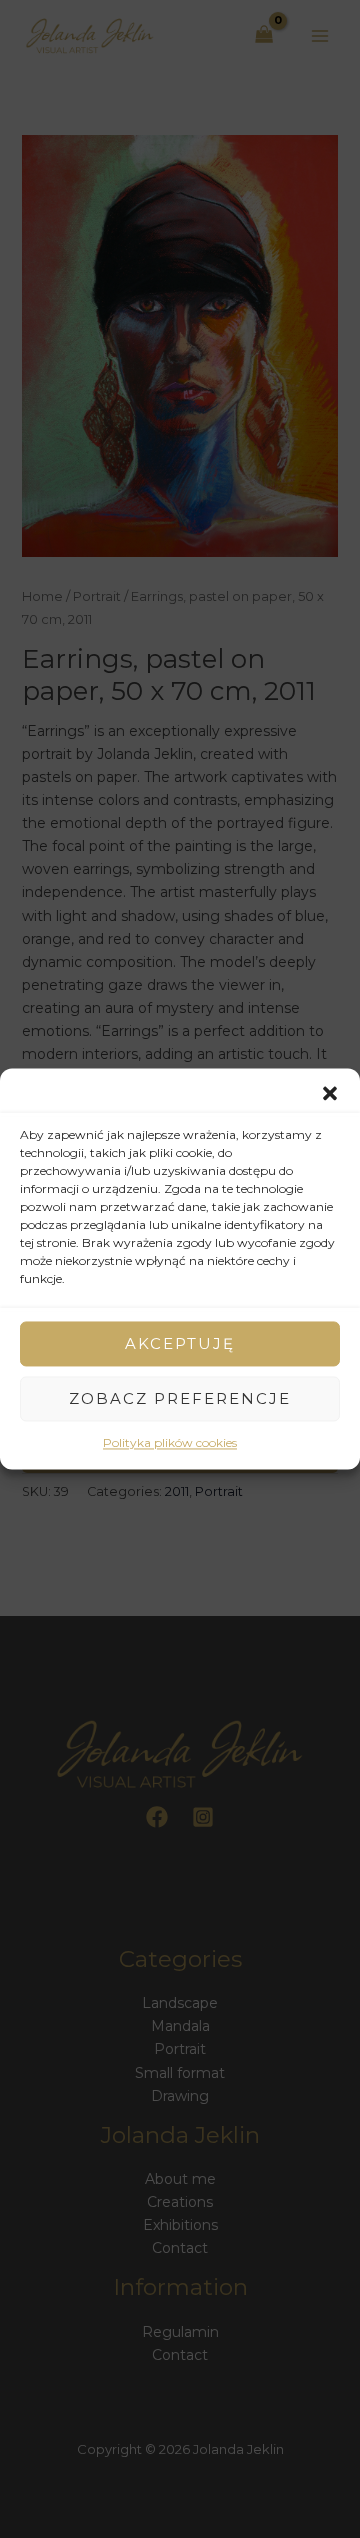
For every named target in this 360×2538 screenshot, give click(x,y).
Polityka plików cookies (170, 1442)
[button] (330, 1093)
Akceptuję (180, 1343)
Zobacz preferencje (180, 1398)
